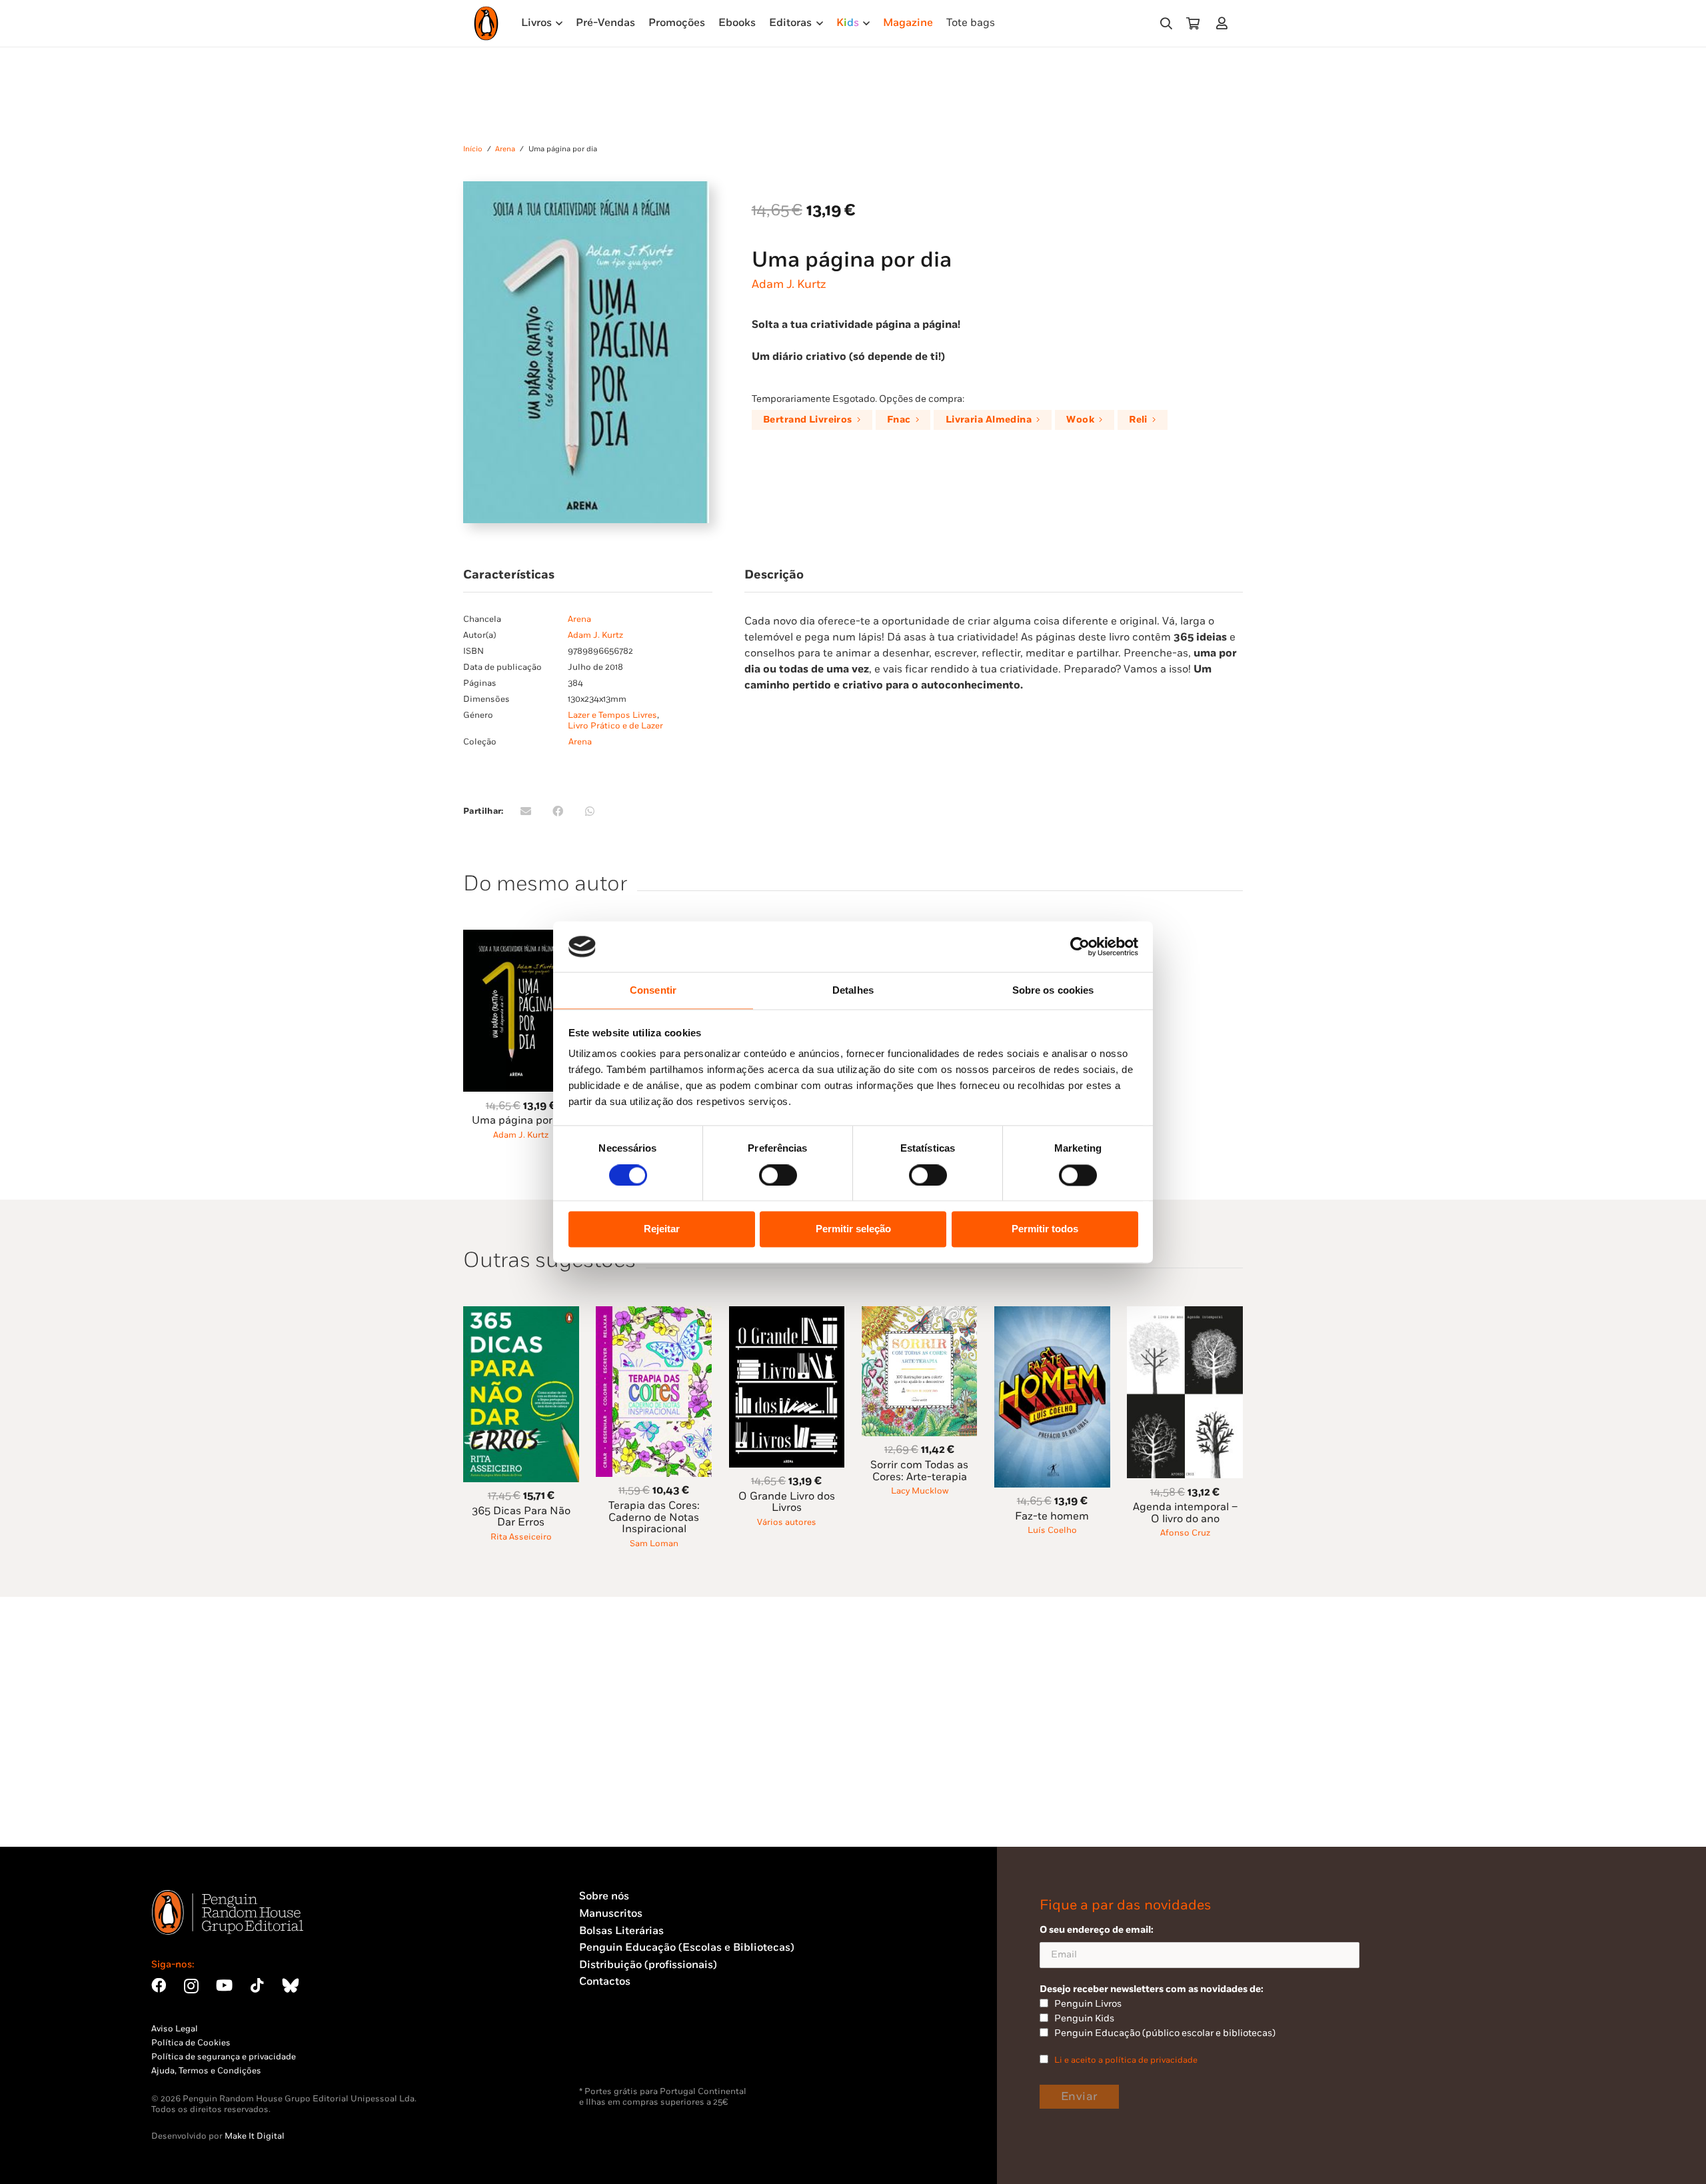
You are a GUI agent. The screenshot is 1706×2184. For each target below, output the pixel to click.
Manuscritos (611, 1914)
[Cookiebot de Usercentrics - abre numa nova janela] (1080, 946)
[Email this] (526, 811)
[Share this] (558, 811)
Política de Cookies (191, 2043)
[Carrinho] (1193, 23)
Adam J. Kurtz (789, 284)
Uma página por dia (521, 1121)
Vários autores (787, 1522)
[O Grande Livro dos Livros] (787, 1314)
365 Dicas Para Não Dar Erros (521, 1517)
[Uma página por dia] (521, 937)
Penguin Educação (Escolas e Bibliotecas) (687, 1948)
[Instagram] (191, 1986)
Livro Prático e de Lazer (615, 726)
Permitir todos (1045, 1229)
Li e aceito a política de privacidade (1126, 2060)
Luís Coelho (1052, 1530)
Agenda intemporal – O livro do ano (1185, 1513)
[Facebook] (159, 1985)
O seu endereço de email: (1097, 1930)
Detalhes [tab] (853, 991)
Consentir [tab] (653, 991)
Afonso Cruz (1185, 1533)
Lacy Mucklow (920, 1491)
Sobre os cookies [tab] (1053, 991)
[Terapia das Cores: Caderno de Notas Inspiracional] (654, 1314)
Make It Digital (255, 2136)
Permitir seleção (853, 1229)
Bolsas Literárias (621, 1931)
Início (473, 149)
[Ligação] (1225, 23)
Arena (505, 149)
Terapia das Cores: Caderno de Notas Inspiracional (654, 1518)
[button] (1166, 24)
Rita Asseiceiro (521, 1537)
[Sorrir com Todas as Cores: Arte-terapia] (920, 1314)
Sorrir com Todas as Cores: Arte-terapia (919, 1471)
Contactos (605, 1982)
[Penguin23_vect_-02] (619, 2051)
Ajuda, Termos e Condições (206, 2071)
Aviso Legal (175, 2029)
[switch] (778, 1175)
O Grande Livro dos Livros (787, 1503)
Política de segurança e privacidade (224, 2057)
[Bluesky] (291, 1985)
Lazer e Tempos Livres (612, 715)
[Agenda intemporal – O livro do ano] (1185, 1314)
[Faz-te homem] (1052, 1314)
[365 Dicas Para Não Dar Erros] (521, 1314)
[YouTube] (224, 1985)
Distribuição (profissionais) (648, 1965)
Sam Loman (654, 1544)
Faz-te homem (1052, 1517)
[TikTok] (257, 1985)
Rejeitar (662, 1229)
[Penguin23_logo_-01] (486, 23)
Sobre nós (604, 1896)
